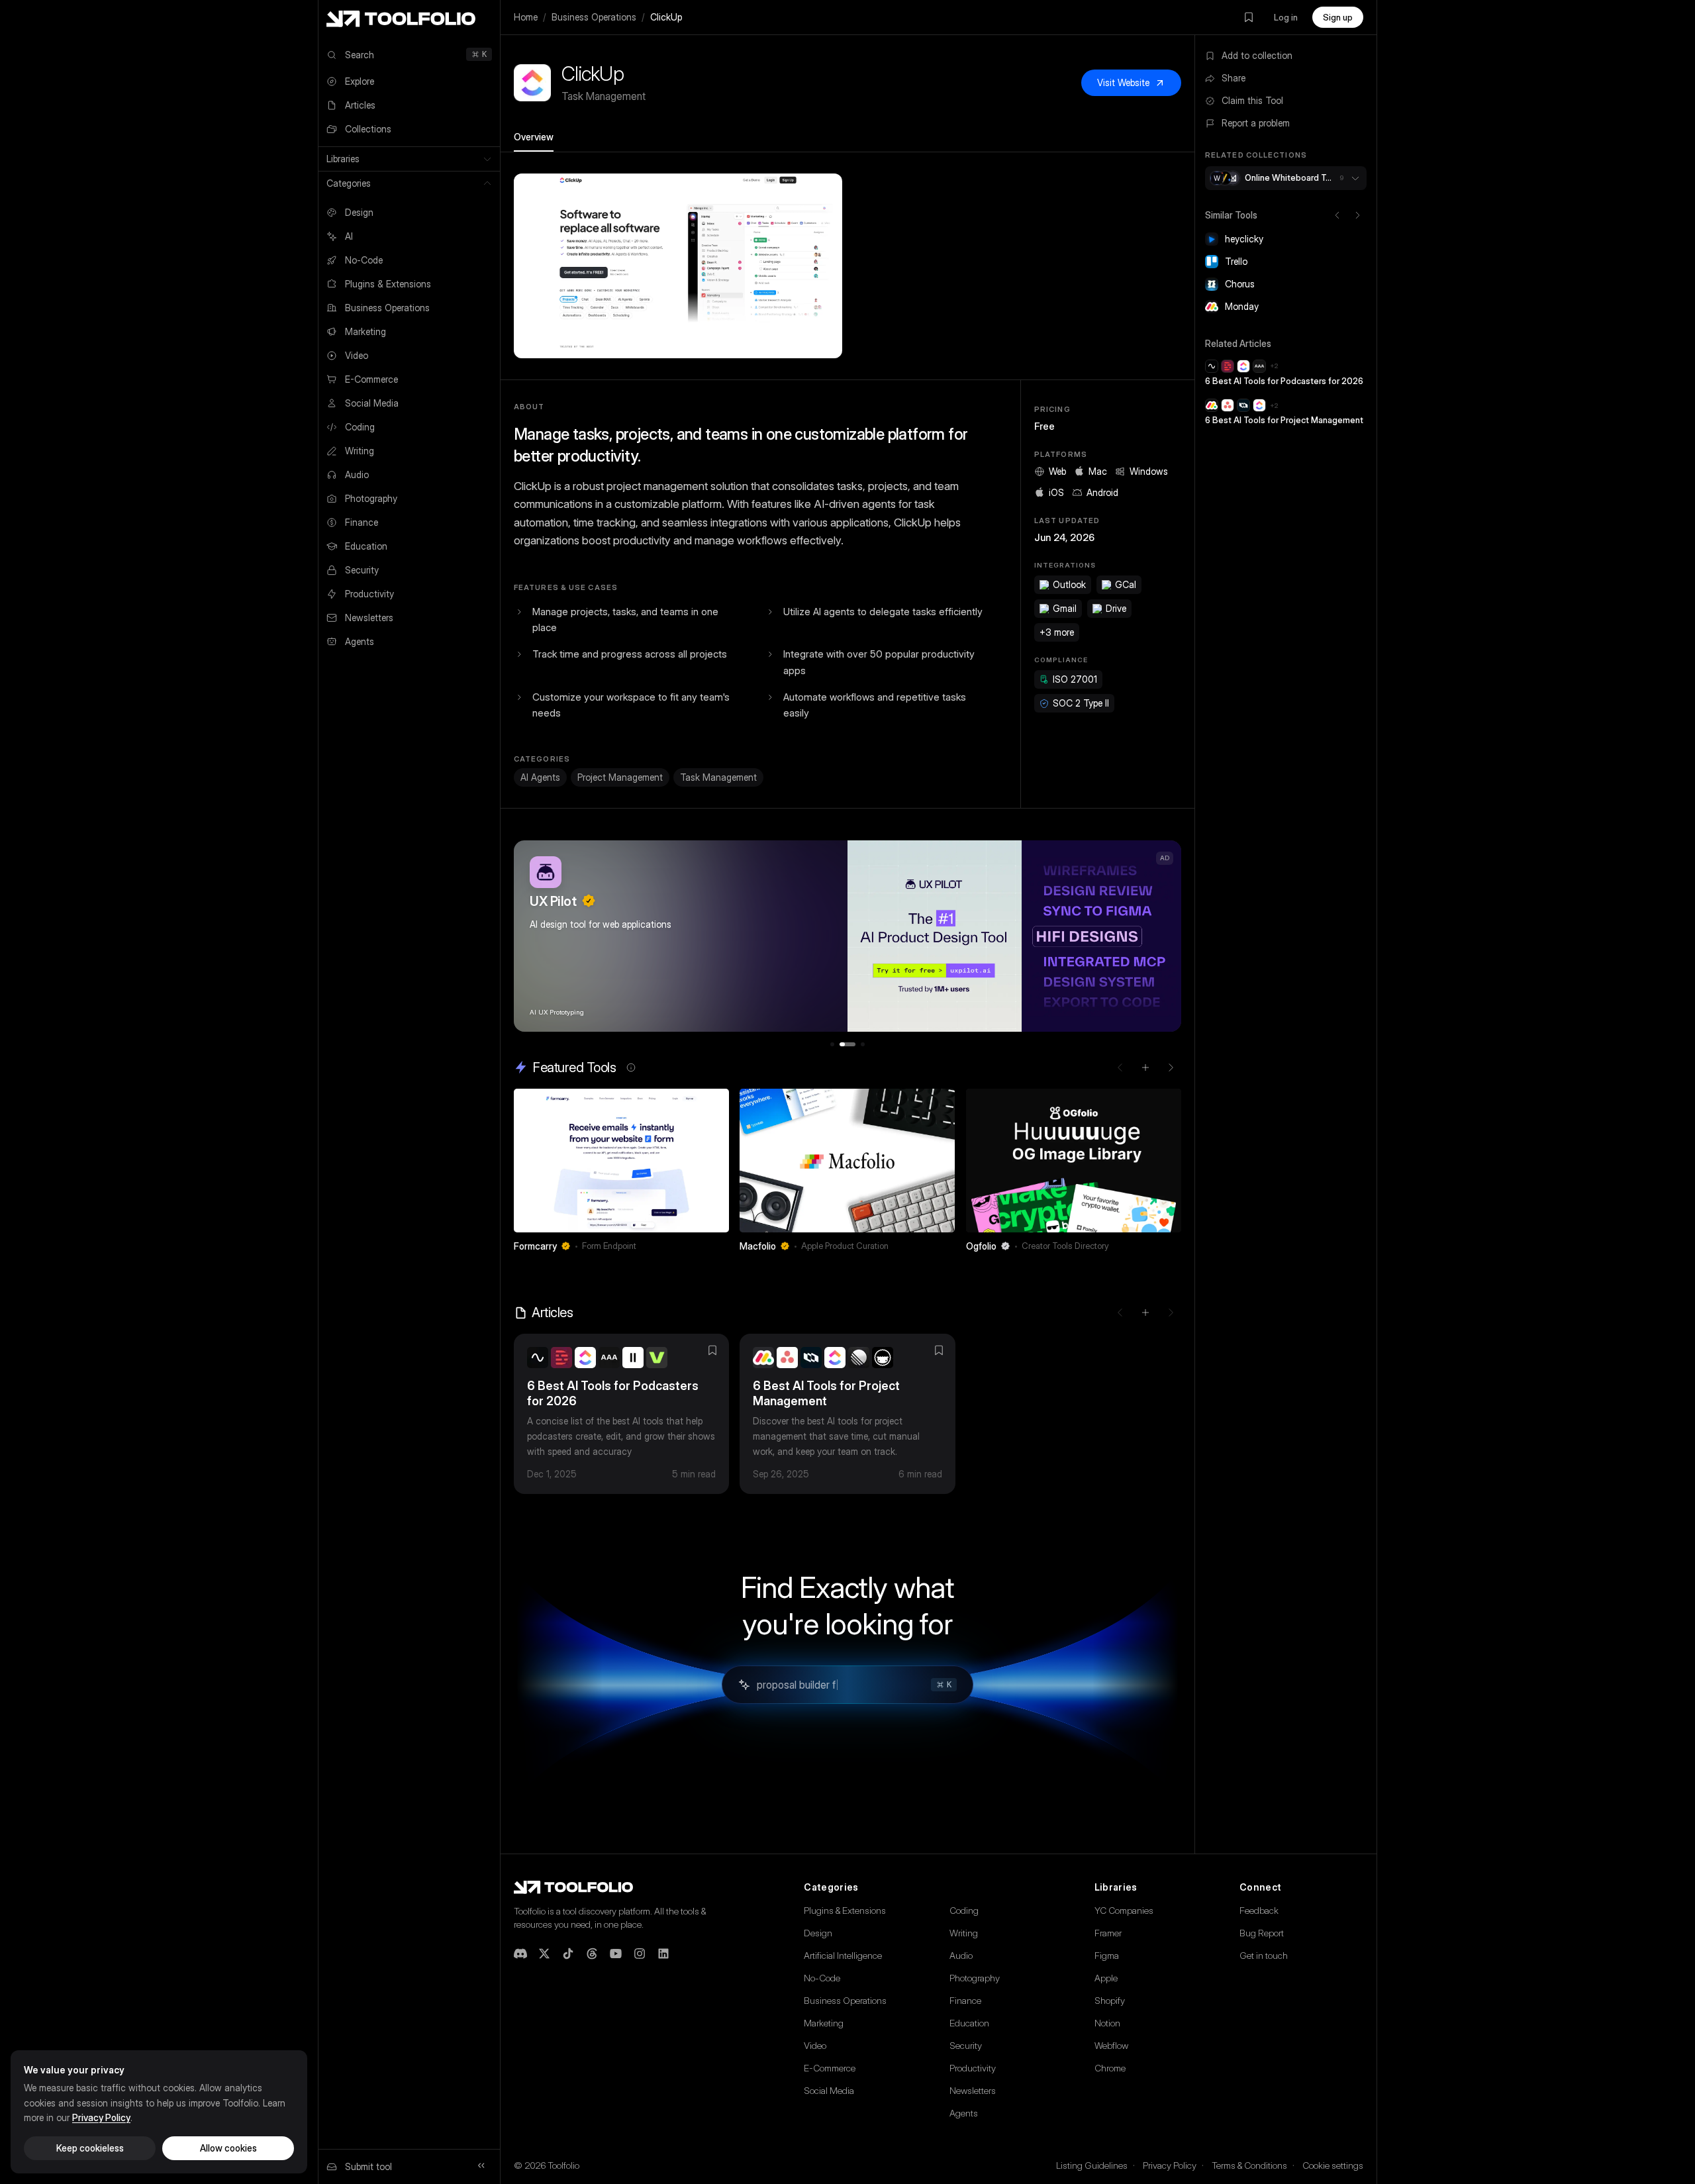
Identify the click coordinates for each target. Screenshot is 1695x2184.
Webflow (1111, 2045)
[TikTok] (568, 1954)
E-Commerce (830, 2068)
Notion (1107, 2023)
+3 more (1057, 632)
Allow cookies (228, 2148)
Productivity (973, 2068)
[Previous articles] (1120, 1313)
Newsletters (973, 2090)
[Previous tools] (1337, 215)
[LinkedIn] (663, 1954)
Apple (1106, 1978)
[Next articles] (1171, 1313)
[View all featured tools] (1145, 1067)
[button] (678, 266)
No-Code (822, 1978)
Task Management (718, 777)
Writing (964, 1933)
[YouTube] (616, 1954)
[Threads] (592, 1954)
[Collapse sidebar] (481, 2165)
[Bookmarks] (1249, 17)
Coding (964, 1910)
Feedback (1259, 1910)
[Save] (701, 1246)
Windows (1149, 471)
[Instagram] (640, 1954)
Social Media (829, 2090)
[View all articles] (1145, 1313)
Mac (1098, 471)
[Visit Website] (720, 1246)
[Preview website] (716, 1102)
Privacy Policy (1170, 2165)
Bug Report (1262, 1933)
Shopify (1110, 2000)
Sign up (1338, 17)
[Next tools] (1357, 215)
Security (966, 2045)
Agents (964, 2113)
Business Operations (594, 17)
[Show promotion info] (631, 1067)
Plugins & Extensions (845, 1910)
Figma (1107, 1955)
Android (1102, 492)
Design (818, 1933)
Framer (1108, 1933)
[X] (544, 1954)
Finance (965, 2000)
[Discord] (520, 1954)
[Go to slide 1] (832, 1044)
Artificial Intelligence (843, 1955)
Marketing (824, 2023)
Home (526, 17)
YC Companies (1124, 1910)
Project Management (620, 777)
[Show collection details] (1355, 178)
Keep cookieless (90, 2148)
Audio (961, 1955)
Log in (1286, 17)
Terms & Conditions (1249, 2165)
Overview (534, 137)
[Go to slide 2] (847, 1044)
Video (815, 2045)
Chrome (1110, 2068)
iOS (1056, 492)
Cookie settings (1333, 2165)
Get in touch (1264, 1955)
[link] (621, 1174)
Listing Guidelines (1092, 2165)
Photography (975, 1978)
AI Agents (540, 777)
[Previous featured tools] (1120, 1067)
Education (969, 2023)
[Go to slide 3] (863, 1044)
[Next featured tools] (1171, 1067)
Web (1057, 471)
